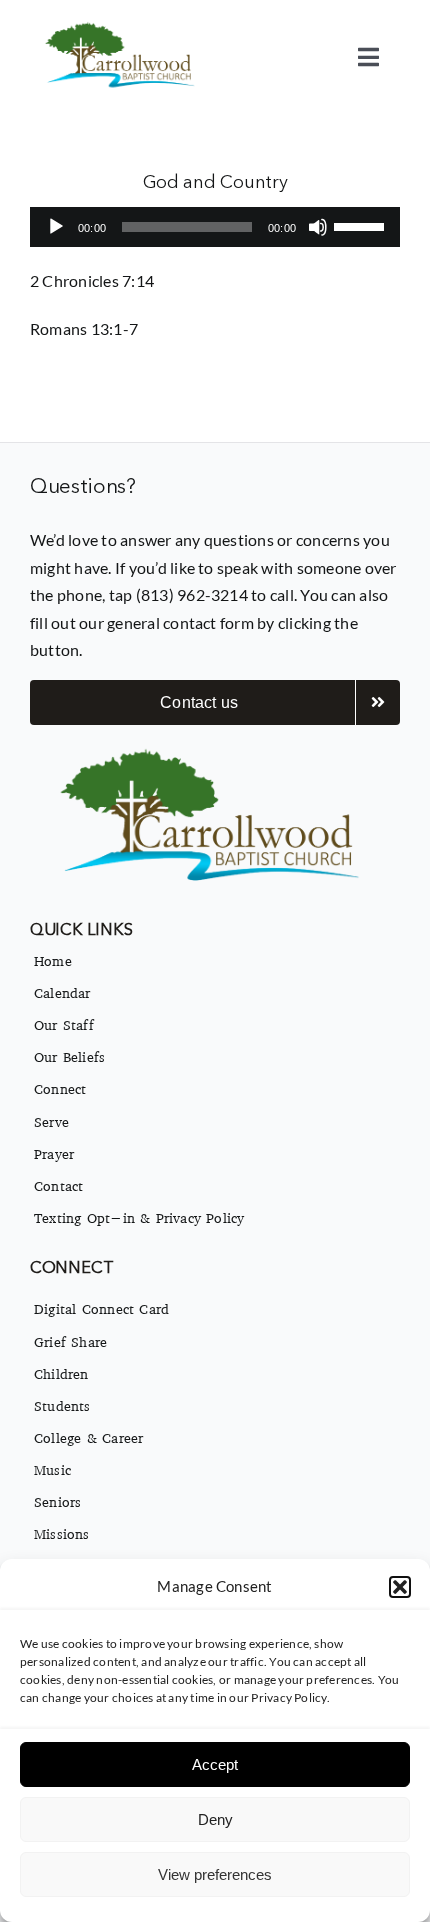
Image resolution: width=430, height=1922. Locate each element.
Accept (215, 1764)
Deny (215, 1819)
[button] (400, 1587)
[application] (215, 227)
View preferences (215, 1874)
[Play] (56, 227)
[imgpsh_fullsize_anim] (122, 27)
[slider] (362, 225)
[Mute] (318, 227)
